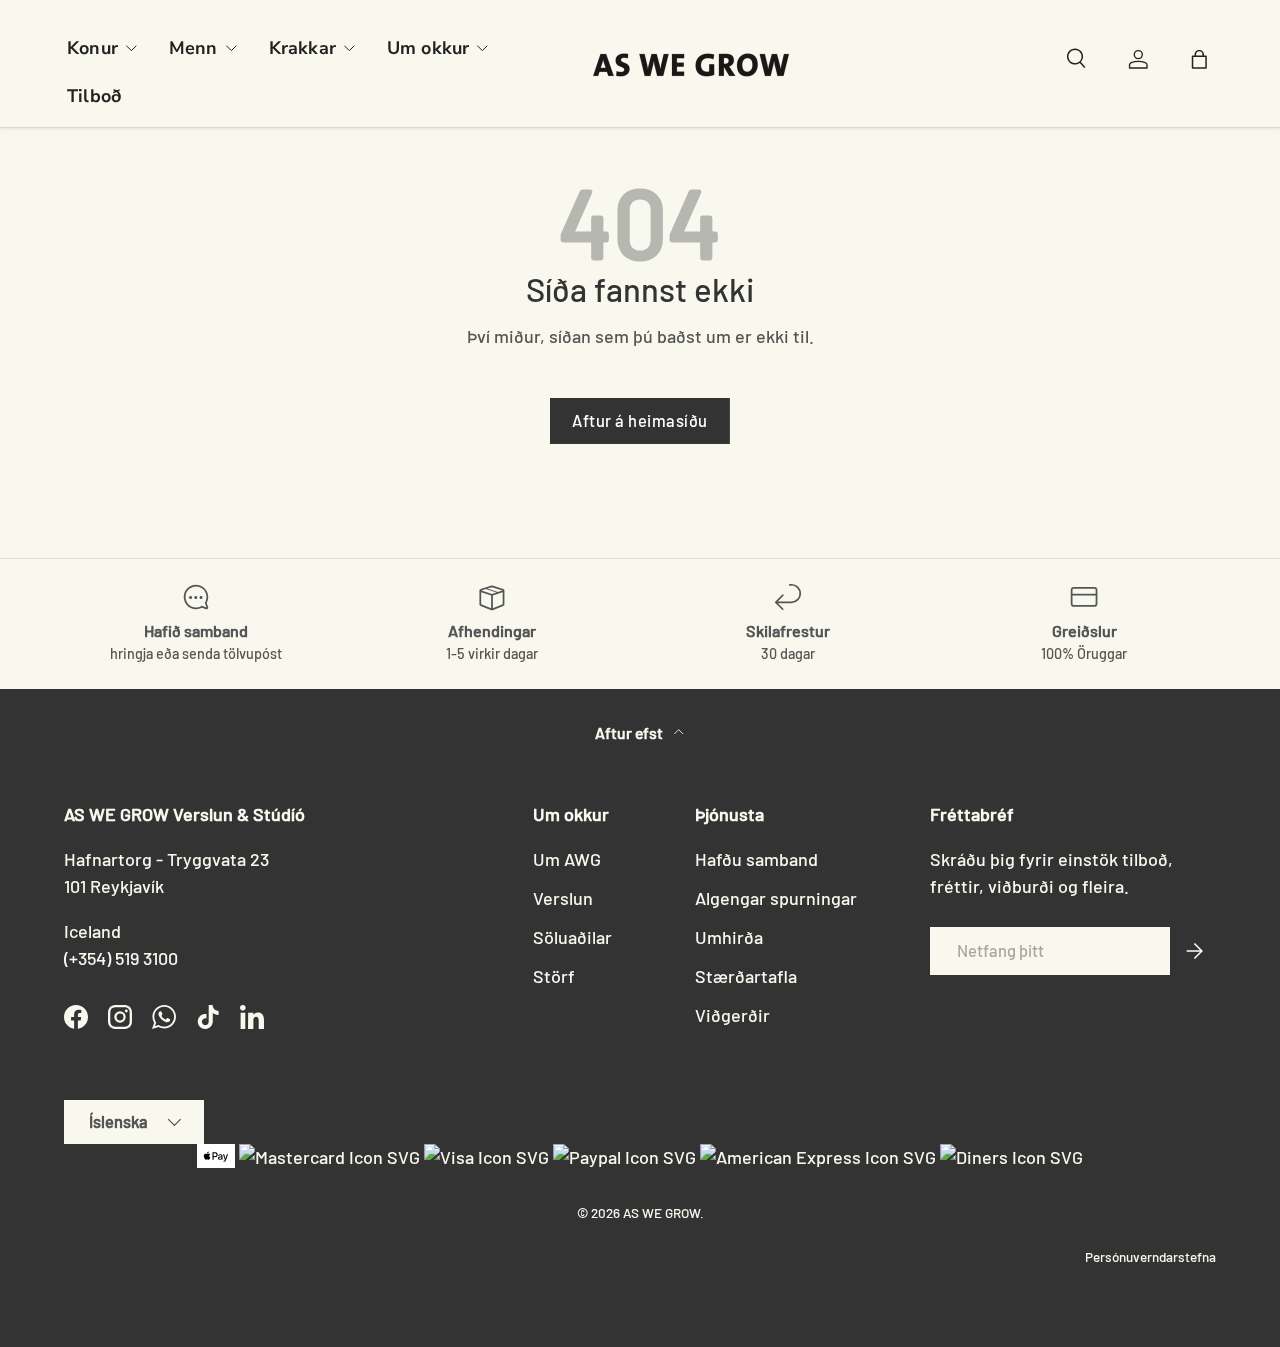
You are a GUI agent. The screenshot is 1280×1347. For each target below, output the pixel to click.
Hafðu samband (756, 859)
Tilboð (94, 96)
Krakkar (302, 48)
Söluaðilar (572, 937)
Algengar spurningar (776, 898)
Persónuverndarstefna (1150, 1256)
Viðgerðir (732, 1015)
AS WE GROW (661, 1212)
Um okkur (428, 48)
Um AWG (567, 859)
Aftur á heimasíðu (640, 420)
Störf (554, 976)
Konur (92, 48)
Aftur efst (630, 732)
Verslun (563, 898)
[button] (1204, 64)
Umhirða (729, 937)
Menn (193, 48)
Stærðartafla (746, 976)
